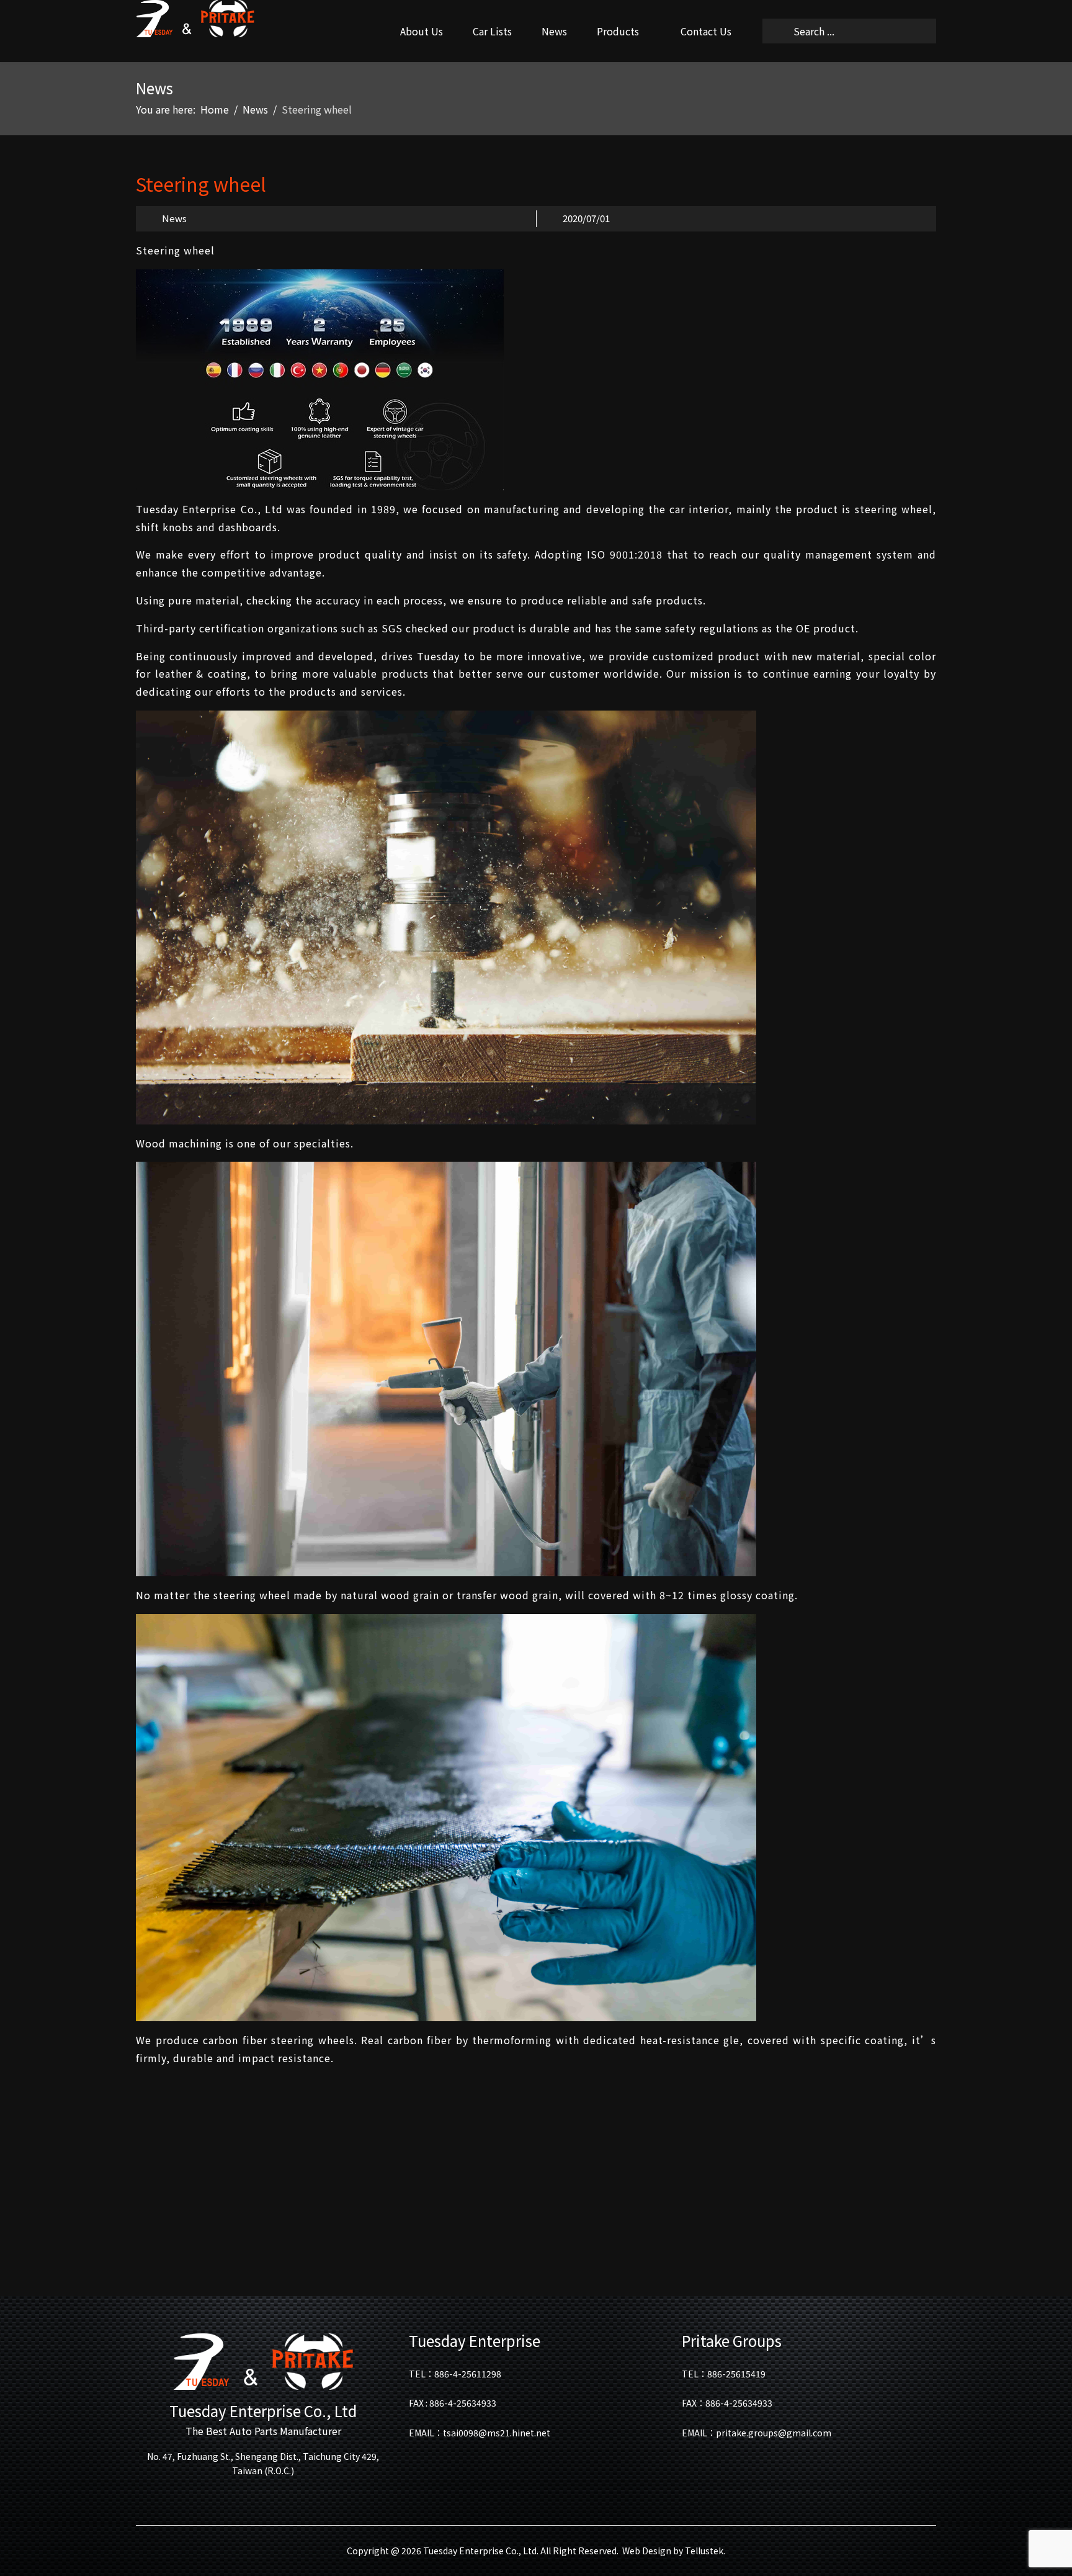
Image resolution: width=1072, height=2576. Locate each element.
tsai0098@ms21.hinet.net (497, 2433)
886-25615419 (736, 2374)
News (554, 31)
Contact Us (706, 31)
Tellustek (704, 2551)
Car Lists (492, 31)
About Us (422, 31)
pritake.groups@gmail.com (774, 2433)
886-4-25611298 (468, 2374)
